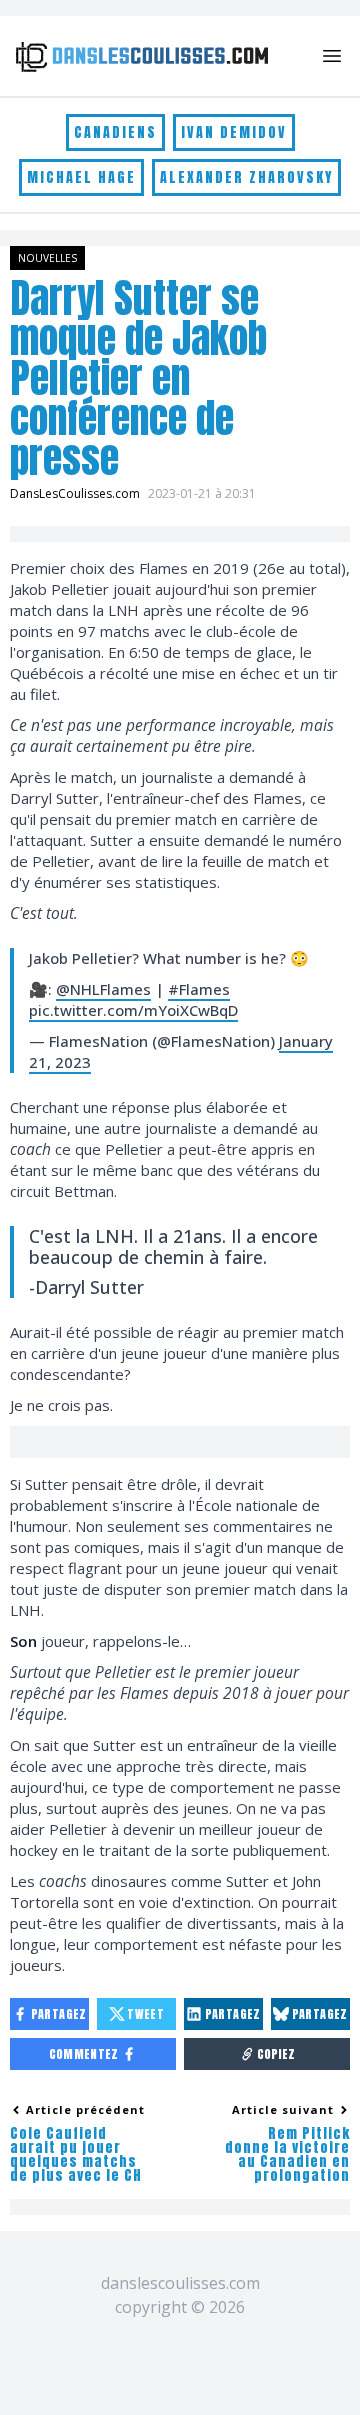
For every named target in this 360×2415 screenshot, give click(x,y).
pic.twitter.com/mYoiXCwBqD (133, 1010)
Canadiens (115, 132)
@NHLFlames (103, 989)
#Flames (199, 989)
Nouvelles (47, 258)
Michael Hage (81, 177)
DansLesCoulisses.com (75, 493)
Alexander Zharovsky (246, 177)
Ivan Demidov (234, 132)
